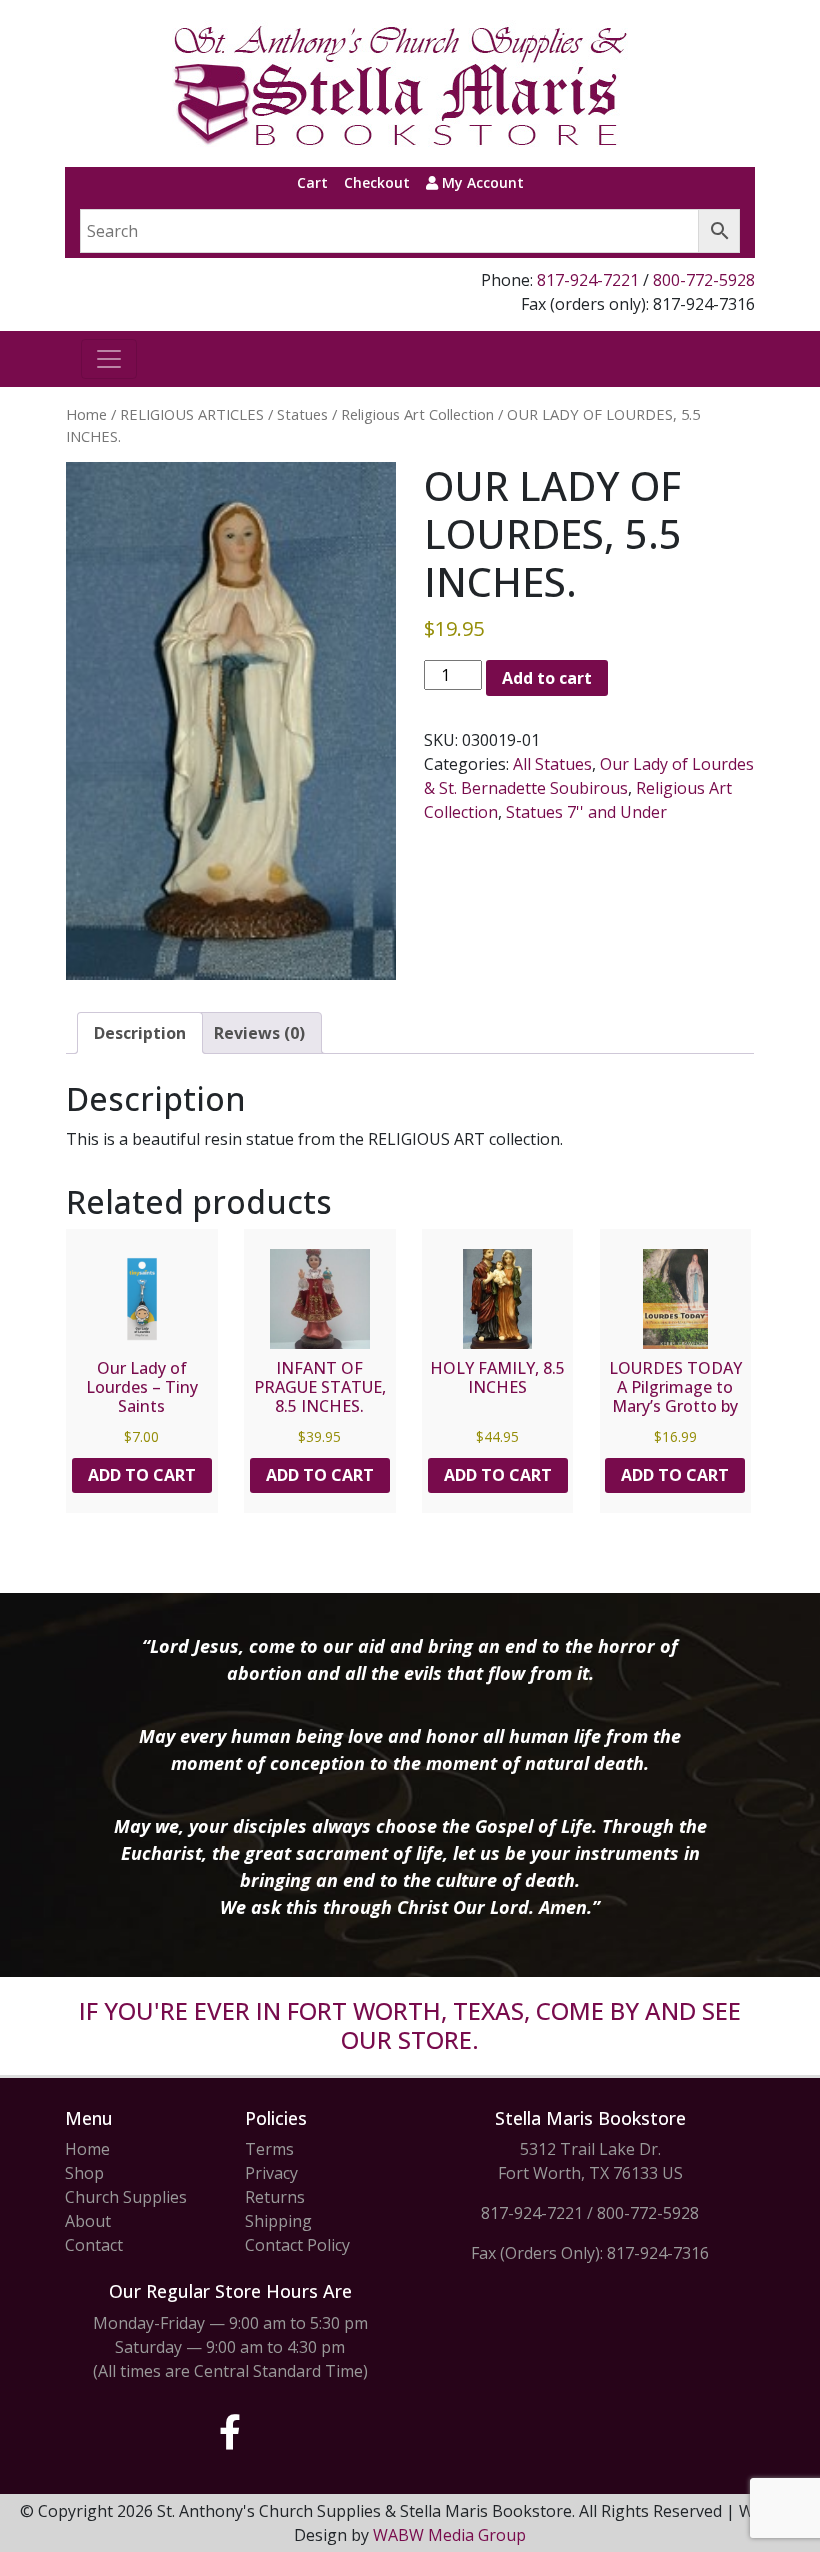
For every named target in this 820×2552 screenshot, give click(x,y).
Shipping (278, 2221)
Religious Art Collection (417, 414)
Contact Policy (297, 2245)
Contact (94, 2245)
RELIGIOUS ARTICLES (192, 414)
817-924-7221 (588, 280)
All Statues (552, 764)
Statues (302, 414)
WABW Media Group (449, 2535)
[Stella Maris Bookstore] (402, 83)
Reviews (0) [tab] (259, 1033)
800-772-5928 (704, 280)
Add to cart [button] (142, 1475)
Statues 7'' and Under (586, 812)
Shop (84, 2173)
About (88, 2221)
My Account (481, 182)
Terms (269, 2149)
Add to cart (547, 678)
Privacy (271, 2173)
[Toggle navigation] (109, 359)
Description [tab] (140, 1033)
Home (86, 414)
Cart (312, 182)
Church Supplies (126, 2197)
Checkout (377, 182)
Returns (275, 2197)
